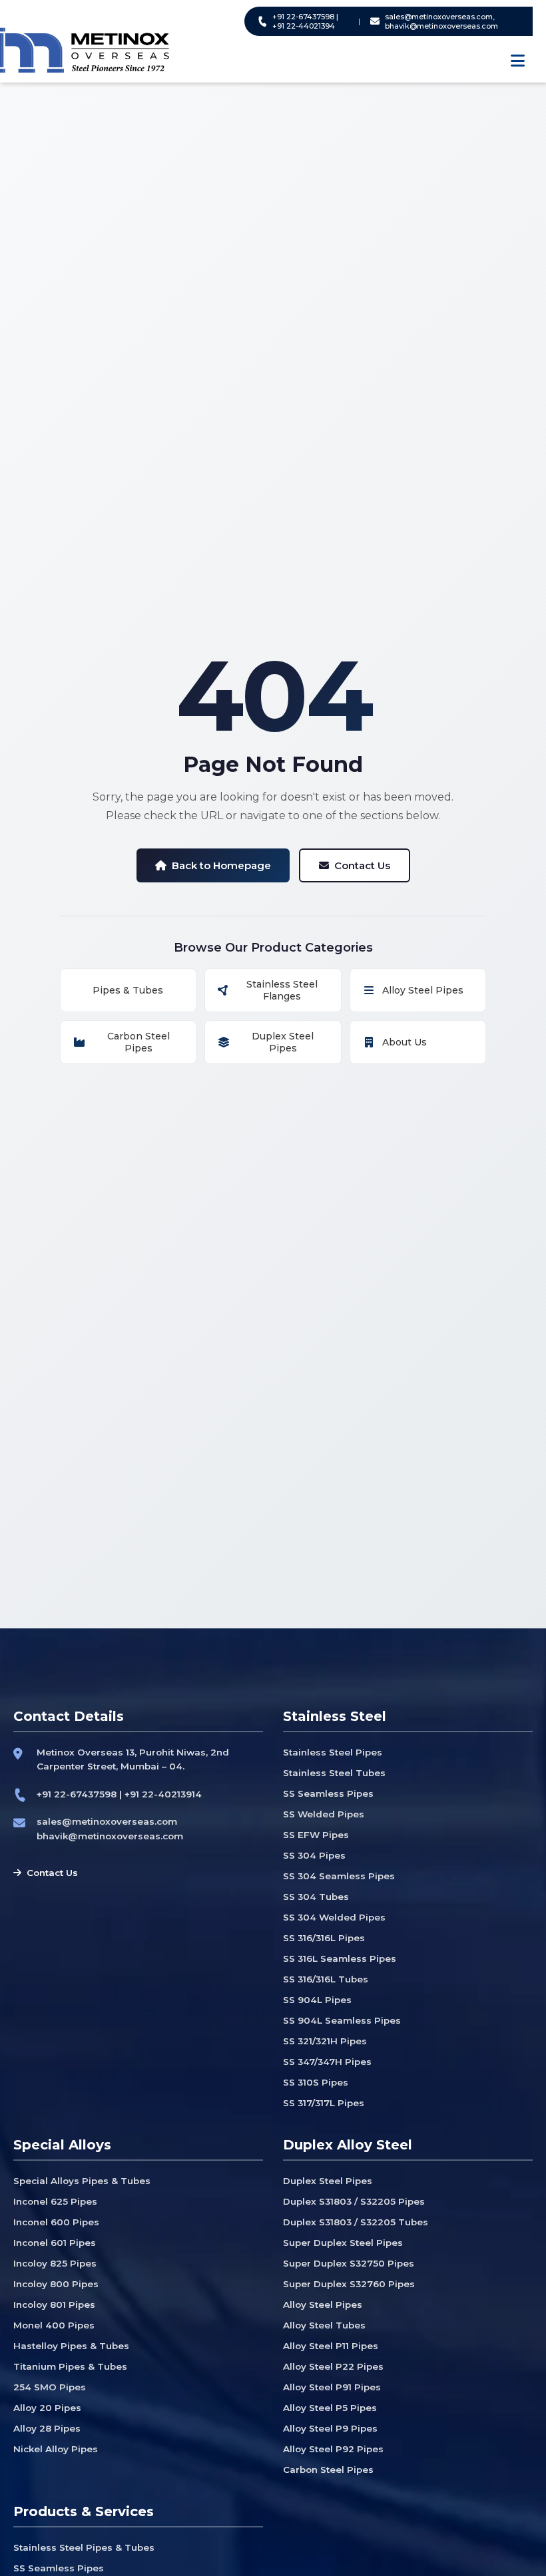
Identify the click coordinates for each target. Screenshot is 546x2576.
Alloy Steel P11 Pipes (331, 2346)
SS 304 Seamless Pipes (339, 1876)
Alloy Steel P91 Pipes (332, 2387)
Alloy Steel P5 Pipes (330, 2408)
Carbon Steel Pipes (138, 1042)
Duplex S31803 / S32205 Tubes (356, 2222)
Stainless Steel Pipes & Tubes (84, 2547)
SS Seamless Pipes (328, 1793)
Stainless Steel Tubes (334, 1773)
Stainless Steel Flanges (282, 990)
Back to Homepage (221, 865)
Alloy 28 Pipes (47, 2428)
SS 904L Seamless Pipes (342, 2020)
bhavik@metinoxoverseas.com (110, 1836)
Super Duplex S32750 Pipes (349, 2263)
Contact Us (362, 865)
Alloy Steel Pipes (423, 990)
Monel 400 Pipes (54, 2325)
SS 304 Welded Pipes (334, 1917)
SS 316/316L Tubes (326, 1979)
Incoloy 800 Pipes (56, 2284)
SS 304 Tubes (316, 1897)
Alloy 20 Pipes (47, 2408)
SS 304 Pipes (314, 1855)
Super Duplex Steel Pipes (343, 2243)
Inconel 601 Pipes (55, 2243)
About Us (405, 1042)
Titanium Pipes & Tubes (70, 2366)
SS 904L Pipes (317, 2000)
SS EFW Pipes (316, 1835)
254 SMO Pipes (50, 2387)
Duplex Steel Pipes (283, 1042)
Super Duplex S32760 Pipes (349, 2284)
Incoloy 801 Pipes (54, 2304)
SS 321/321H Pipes (325, 2041)
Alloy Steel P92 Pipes (333, 2449)
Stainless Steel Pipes (333, 1752)
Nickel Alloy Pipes (56, 2449)
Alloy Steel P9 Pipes (330, 2428)
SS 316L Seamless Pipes (340, 1958)
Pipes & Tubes (128, 990)
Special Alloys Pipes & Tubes (82, 2181)
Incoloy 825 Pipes (55, 2263)
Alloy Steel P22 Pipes (333, 2366)
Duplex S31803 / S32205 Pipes (354, 2201)
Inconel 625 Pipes (55, 2201)
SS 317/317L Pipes (324, 2103)
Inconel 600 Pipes (56, 2222)
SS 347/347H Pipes (327, 2062)
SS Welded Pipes (324, 1814)
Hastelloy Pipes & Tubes (71, 2346)
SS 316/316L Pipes (324, 1938)
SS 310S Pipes (316, 2082)
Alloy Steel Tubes (324, 2325)
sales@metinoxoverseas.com (107, 1821)
